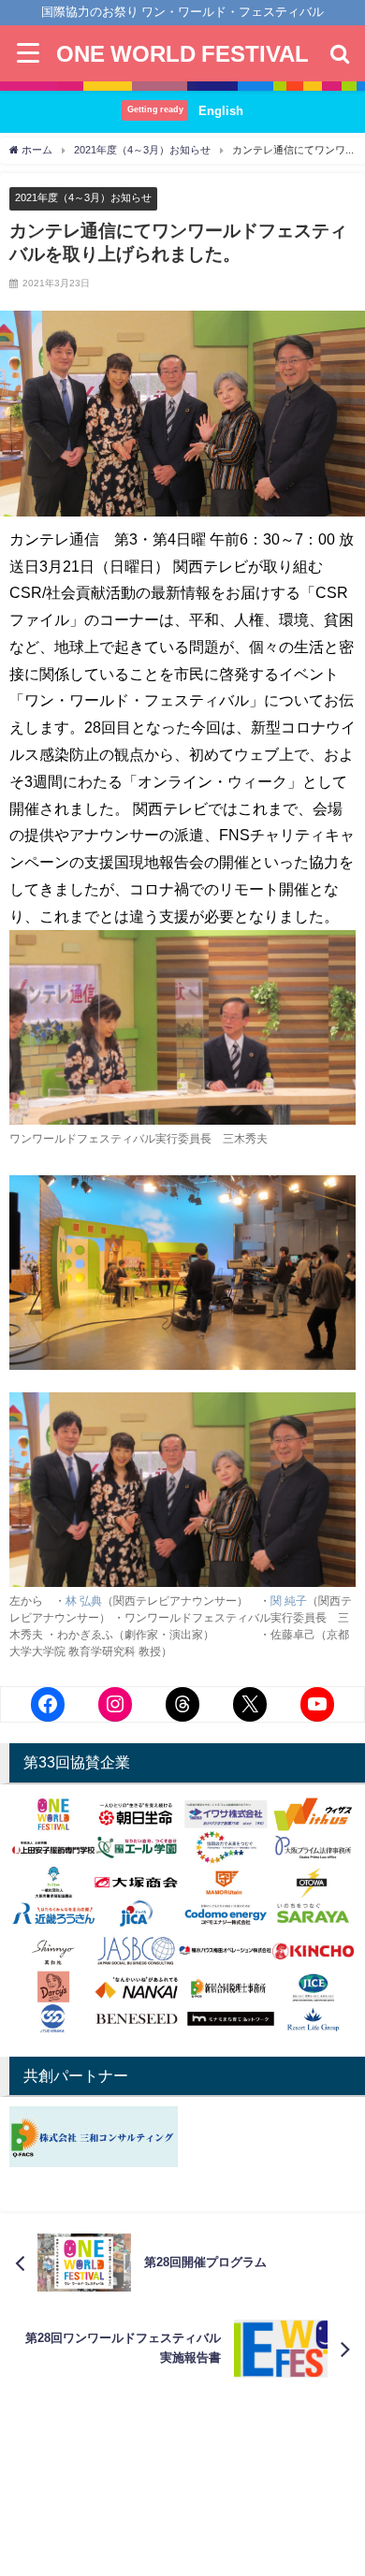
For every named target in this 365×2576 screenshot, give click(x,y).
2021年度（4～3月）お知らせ (83, 197)
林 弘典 (84, 1601)
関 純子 (289, 1601)
